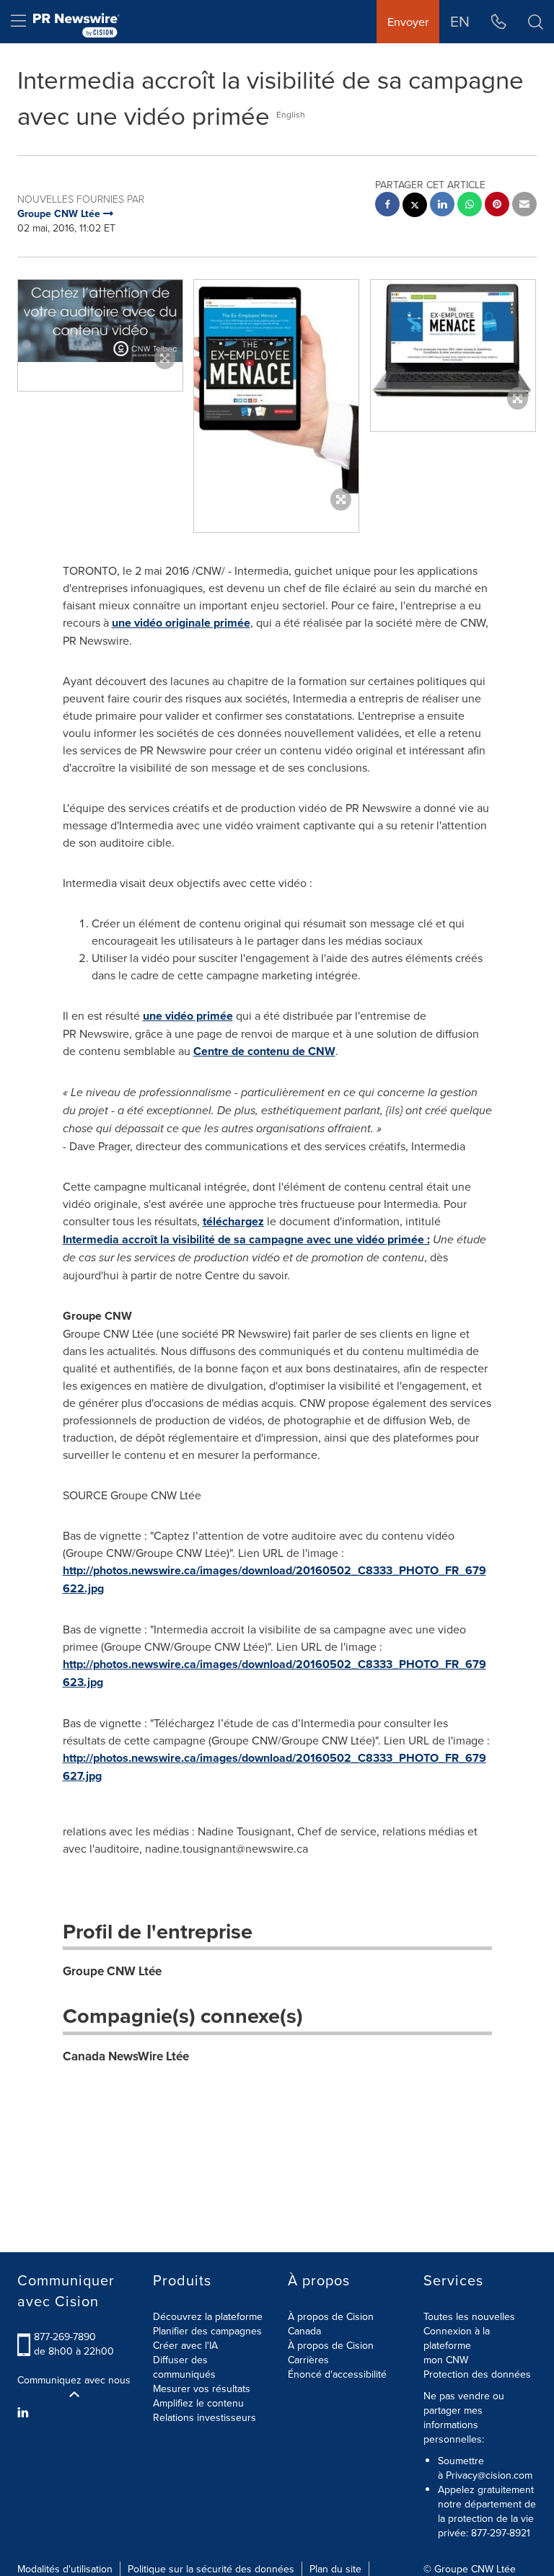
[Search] (536, 22)
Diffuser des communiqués (184, 2367)
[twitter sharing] (415, 207)
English (291, 114)
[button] (100, 321)
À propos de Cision (331, 2345)
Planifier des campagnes (207, 2331)
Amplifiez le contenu (198, 2403)
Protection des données (477, 2374)
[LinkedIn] (25, 2412)
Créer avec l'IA (185, 2345)
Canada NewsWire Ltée (126, 2056)
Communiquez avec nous (74, 2380)
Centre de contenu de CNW (264, 1051)
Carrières (308, 2360)
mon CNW (446, 2360)
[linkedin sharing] (442, 206)
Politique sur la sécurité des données (211, 2569)
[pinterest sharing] (497, 206)
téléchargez (233, 1221)
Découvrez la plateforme (208, 2316)
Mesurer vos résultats (202, 2388)
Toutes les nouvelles (469, 2316)
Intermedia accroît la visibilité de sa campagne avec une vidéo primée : (246, 1239)
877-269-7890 (65, 2337)
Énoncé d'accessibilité (337, 2374)
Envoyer (408, 22)
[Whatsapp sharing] (470, 206)
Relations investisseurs (205, 2417)
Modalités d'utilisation (65, 2569)
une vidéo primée (188, 1016)
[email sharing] (524, 206)
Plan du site (335, 2569)
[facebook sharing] (387, 206)
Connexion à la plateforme (457, 2338)
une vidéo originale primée (181, 623)
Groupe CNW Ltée (112, 1971)
